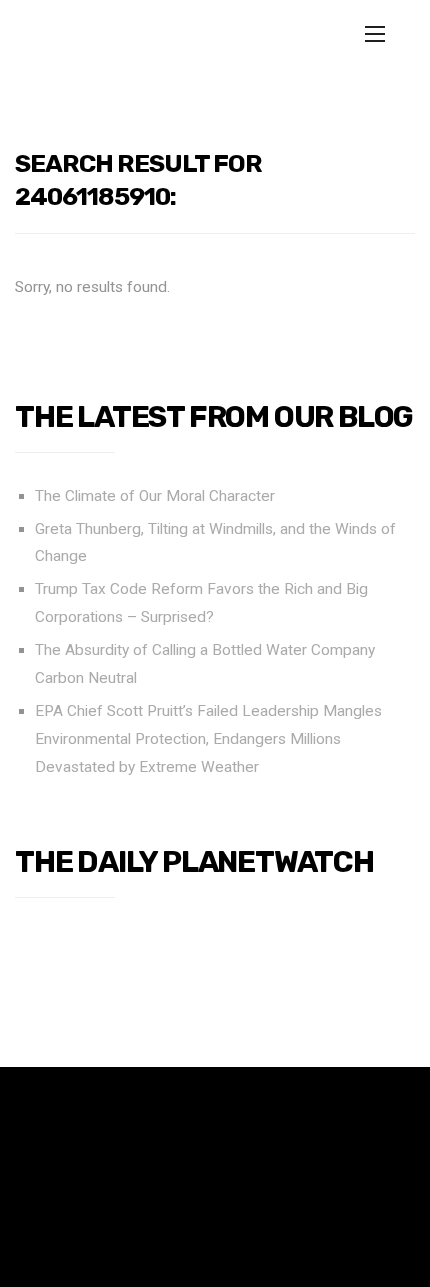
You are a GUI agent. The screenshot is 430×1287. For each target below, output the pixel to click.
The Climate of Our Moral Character (155, 496)
